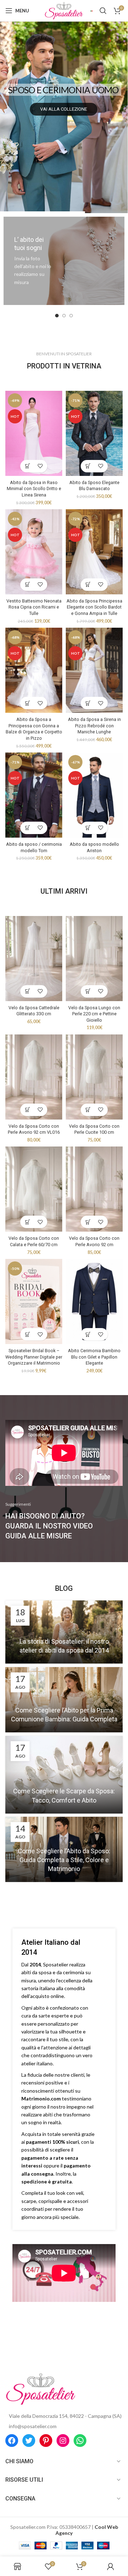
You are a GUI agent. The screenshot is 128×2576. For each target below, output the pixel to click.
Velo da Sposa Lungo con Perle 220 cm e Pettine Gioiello (94, 1014)
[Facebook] (12, 2441)
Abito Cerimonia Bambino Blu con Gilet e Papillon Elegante (94, 1357)
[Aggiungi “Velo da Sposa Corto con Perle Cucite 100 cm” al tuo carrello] (88, 1110)
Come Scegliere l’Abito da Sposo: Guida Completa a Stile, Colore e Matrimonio (64, 1860)
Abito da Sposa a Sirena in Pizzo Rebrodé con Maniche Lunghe (94, 726)
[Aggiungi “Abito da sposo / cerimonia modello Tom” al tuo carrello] (28, 828)
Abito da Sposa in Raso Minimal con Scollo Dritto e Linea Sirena (34, 489)
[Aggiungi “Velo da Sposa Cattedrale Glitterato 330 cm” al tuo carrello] (28, 991)
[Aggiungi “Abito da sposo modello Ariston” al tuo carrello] (88, 828)
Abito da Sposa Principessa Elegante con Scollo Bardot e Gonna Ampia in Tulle (94, 607)
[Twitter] (29, 2441)
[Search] (103, 11)
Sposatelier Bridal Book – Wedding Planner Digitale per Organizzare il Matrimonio (34, 1357)
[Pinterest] (46, 2441)
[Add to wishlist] (40, 466)
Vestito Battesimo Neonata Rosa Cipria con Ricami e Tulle (34, 607)
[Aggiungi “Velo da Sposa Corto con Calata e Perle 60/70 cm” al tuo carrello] (28, 1222)
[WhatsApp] (80, 2441)
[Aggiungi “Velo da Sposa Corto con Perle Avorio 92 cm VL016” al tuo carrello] (28, 1110)
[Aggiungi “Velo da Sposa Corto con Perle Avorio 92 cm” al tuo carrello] (88, 1222)
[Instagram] (63, 2441)
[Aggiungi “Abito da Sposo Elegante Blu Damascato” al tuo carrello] (88, 466)
